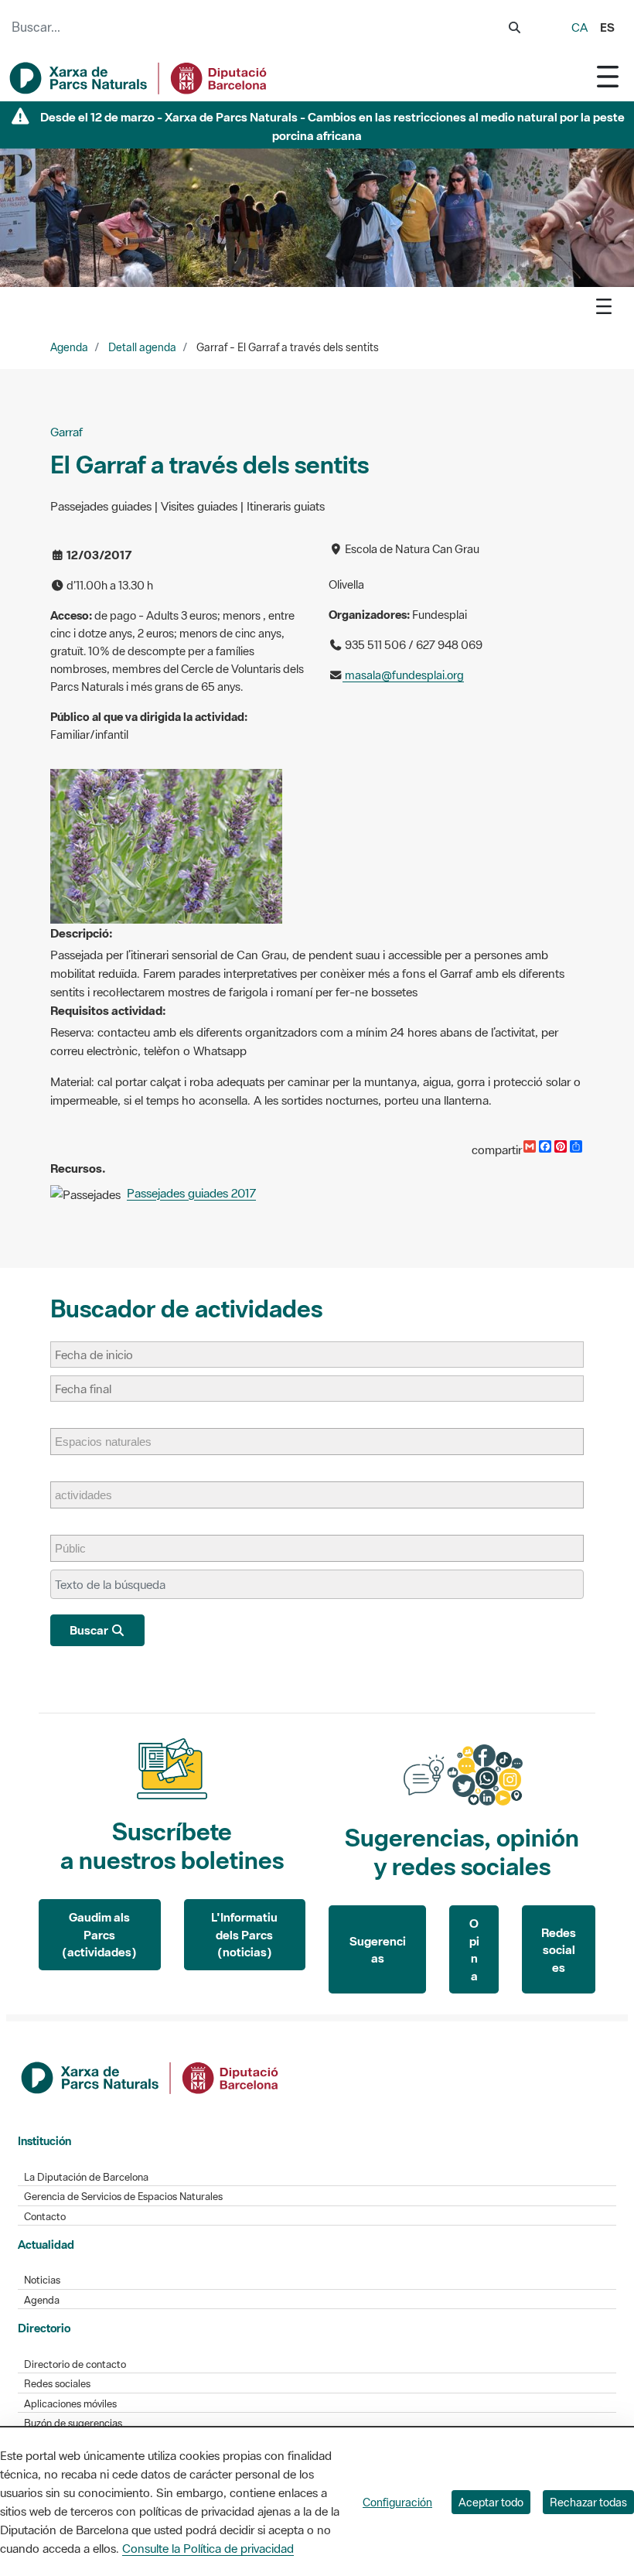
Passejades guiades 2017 (191, 1193)
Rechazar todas (588, 2502)
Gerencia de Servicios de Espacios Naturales (123, 2197)
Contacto (45, 2217)
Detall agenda (142, 347)
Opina (474, 1949)
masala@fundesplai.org (403, 675)
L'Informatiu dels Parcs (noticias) (244, 1934)
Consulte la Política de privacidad (208, 2548)
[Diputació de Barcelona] (151, 2076)
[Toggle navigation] (608, 76)
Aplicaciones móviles (70, 2404)
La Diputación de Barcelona (86, 2177)
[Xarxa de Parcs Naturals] (139, 78)
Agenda (69, 347)
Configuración (397, 2502)
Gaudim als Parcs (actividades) (99, 1934)
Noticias (42, 2280)
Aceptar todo (491, 2502)
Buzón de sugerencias (73, 2423)
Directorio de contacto (75, 2364)
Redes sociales (559, 1950)
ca (579, 27)
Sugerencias (378, 1950)
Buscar (90, 1630)
